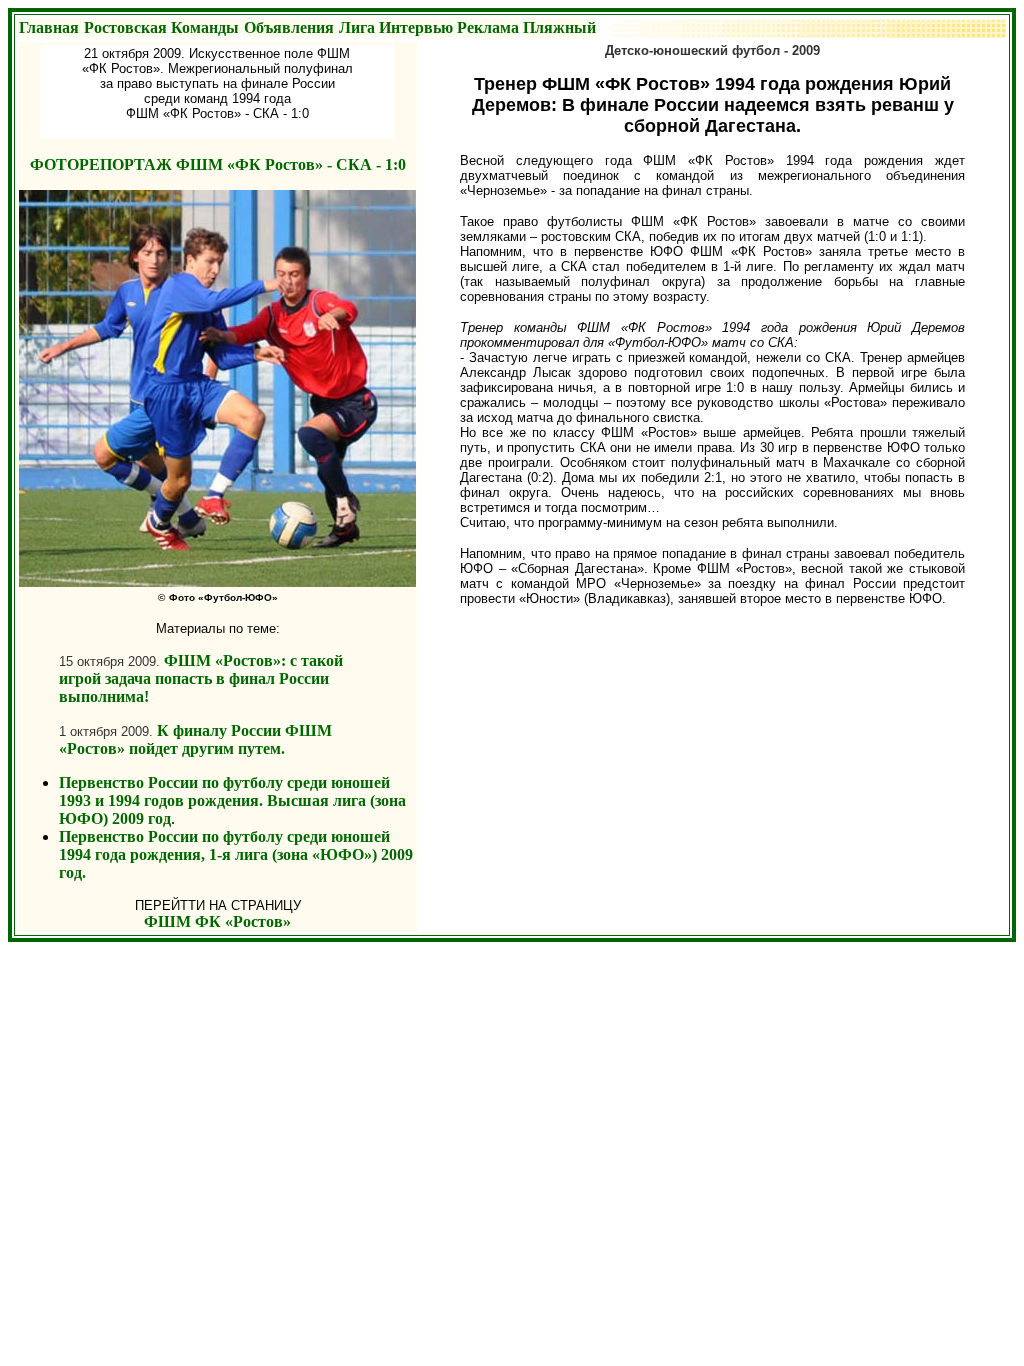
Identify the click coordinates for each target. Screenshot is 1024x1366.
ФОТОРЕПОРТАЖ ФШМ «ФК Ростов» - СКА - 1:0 (218, 164)
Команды (205, 27)
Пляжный (559, 27)
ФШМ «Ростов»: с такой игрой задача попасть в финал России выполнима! (201, 678)
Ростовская (125, 27)
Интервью (416, 27)
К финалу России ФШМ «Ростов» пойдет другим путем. (195, 739)
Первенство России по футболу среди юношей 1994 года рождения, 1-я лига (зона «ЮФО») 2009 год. (236, 854)
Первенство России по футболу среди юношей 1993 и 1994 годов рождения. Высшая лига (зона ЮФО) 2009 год (232, 800)
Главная (49, 27)
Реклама (488, 27)
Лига (357, 27)
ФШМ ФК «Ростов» (217, 921)
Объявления (289, 27)
